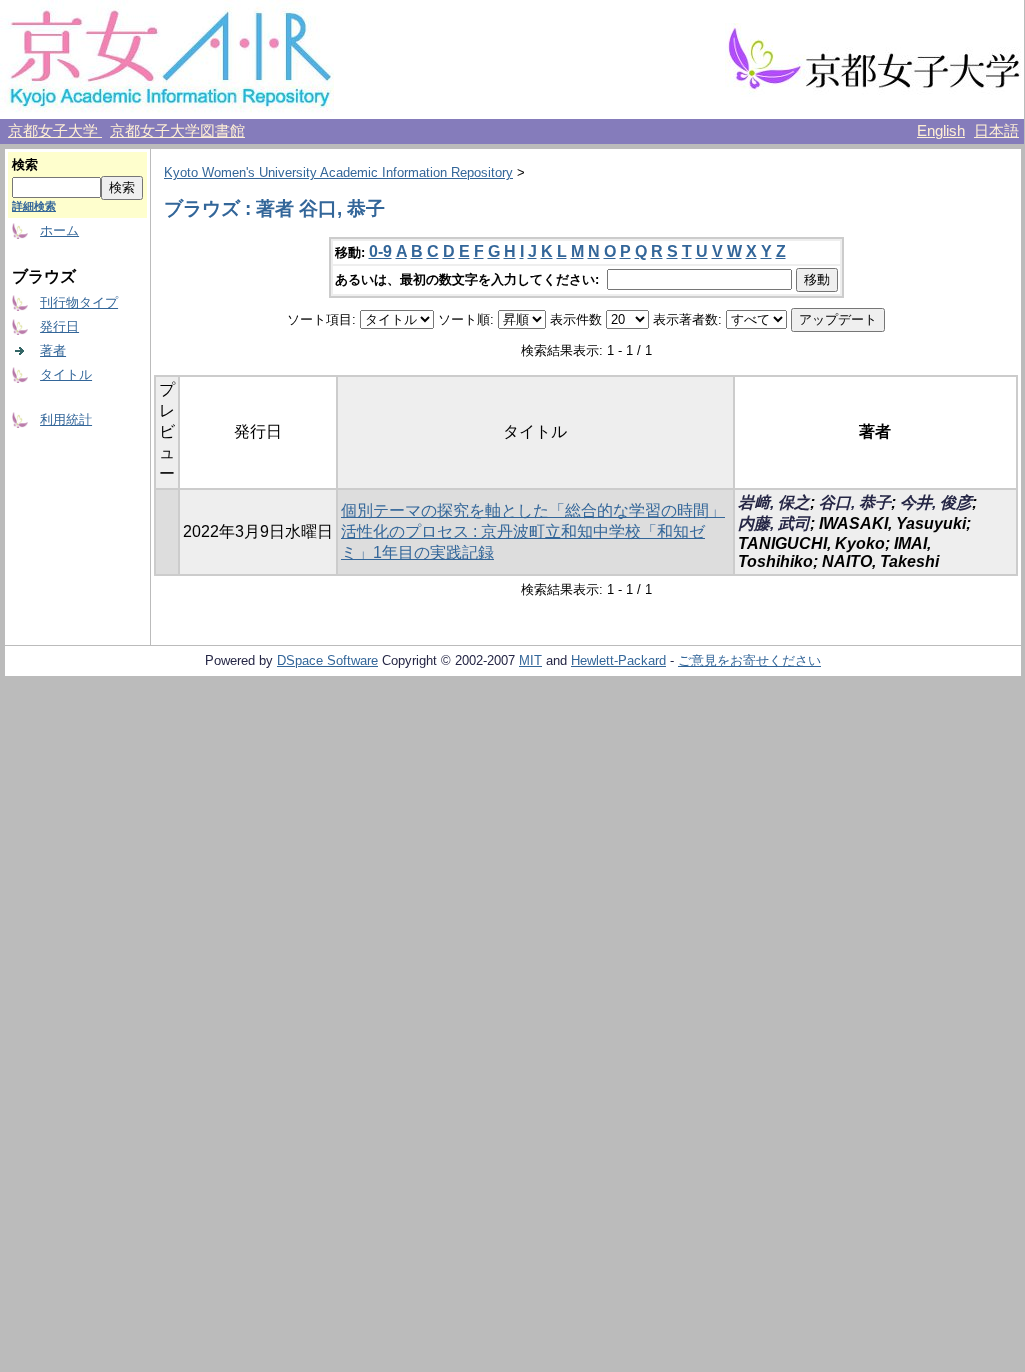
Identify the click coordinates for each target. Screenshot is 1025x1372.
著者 (53, 350)
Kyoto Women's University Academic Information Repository (338, 172)
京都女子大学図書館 (177, 131)
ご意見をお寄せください (749, 660)
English (941, 131)
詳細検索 (34, 206)
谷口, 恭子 (855, 502)
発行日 (59, 326)
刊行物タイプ (79, 302)
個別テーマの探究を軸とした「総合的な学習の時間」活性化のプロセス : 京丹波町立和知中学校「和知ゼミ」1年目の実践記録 (533, 531)
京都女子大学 (55, 131)
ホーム (59, 230)
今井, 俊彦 (936, 502)
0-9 (380, 251)
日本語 (996, 131)
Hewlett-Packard (618, 660)
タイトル (66, 374)
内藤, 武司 (774, 523)
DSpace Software (327, 660)
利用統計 (66, 419)
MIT (530, 660)
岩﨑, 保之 (774, 502)
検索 (25, 164)
